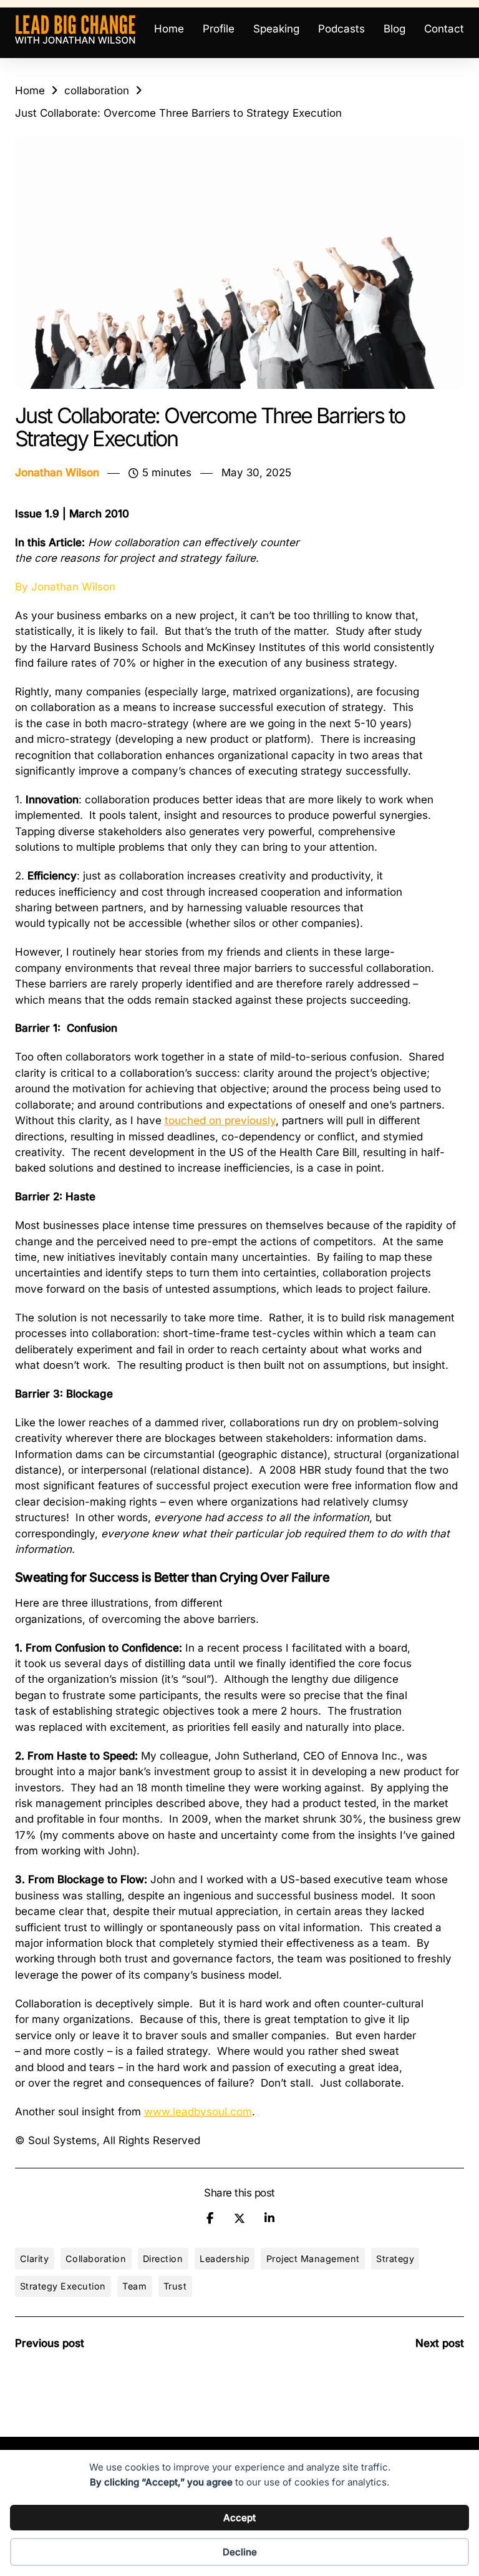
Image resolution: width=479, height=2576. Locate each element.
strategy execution (63, 2286)
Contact (444, 29)
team (134, 2286)
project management (313, 2259)
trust (175, 2286)
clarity (35, 2259)
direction (163, 2259)
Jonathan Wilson (57, 473)
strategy (395, 2259)
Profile (219, 29)
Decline (240, 2552)
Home (169, 29)
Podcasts (341, 29)
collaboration (97, 91)
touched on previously (220, 1120)
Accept (239, 2518)
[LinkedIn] (269, 2218)
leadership (225, 2259)
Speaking (276, 29)
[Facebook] (210, 2218)
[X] (239, 2218)
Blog (394, 29)
